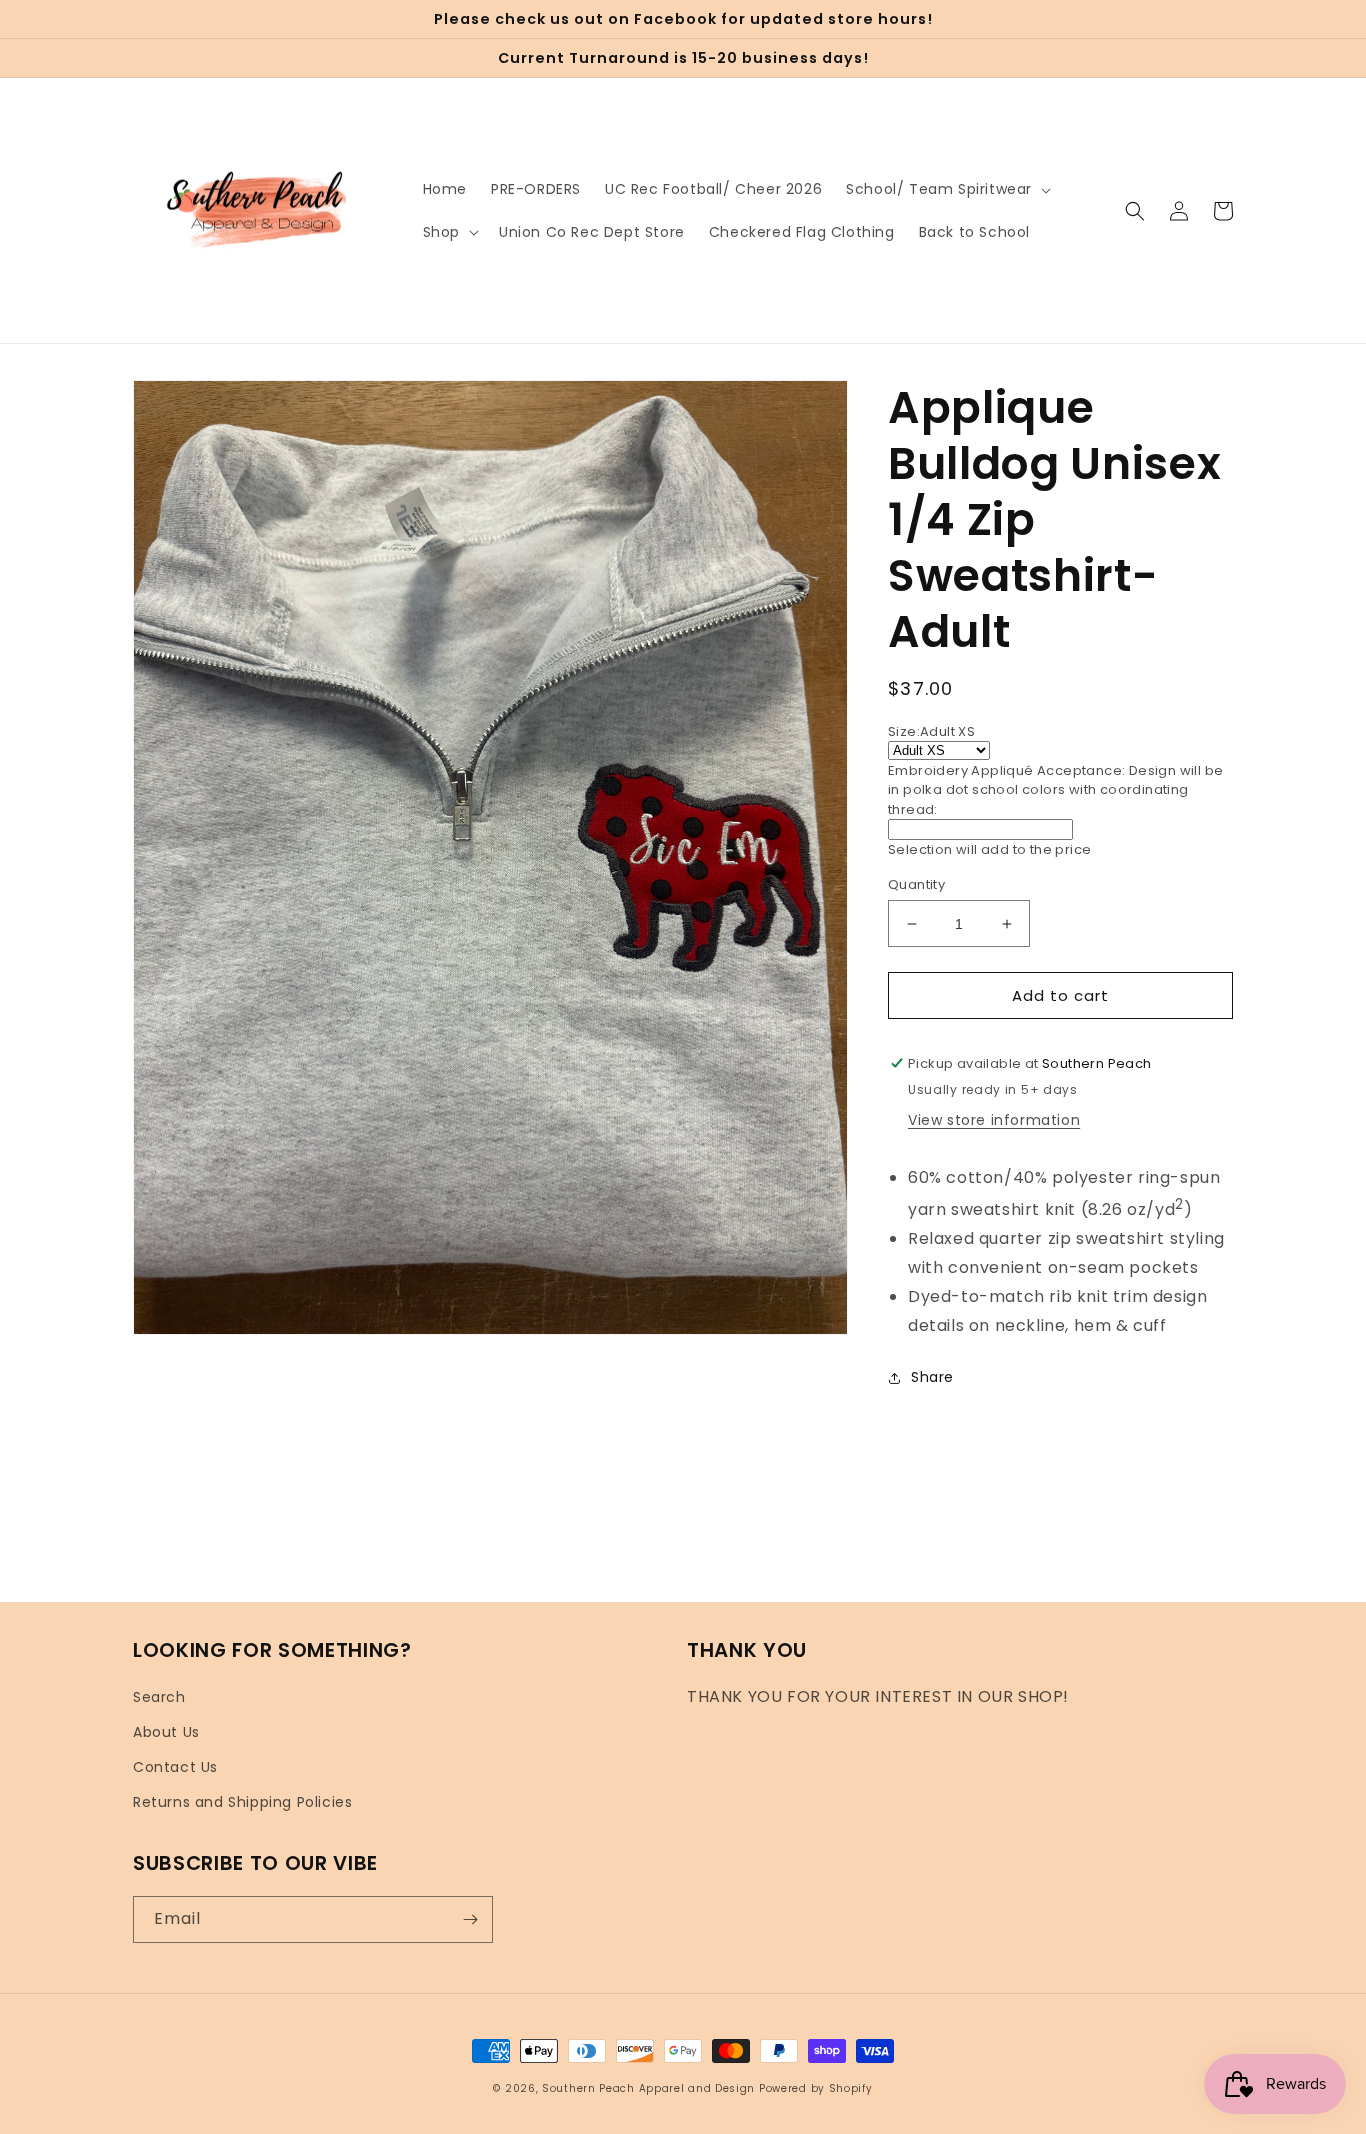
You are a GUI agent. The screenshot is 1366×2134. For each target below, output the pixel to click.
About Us (166, 1732)
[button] (946, 189)
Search (159, 1697)
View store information (994, 1120)
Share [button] (932, 1377)
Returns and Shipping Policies (242, 1802)
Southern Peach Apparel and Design (648, 2088)
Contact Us (175, 1767)
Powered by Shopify (816, 2088)
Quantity (916, 884)
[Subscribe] (470, 1919)
